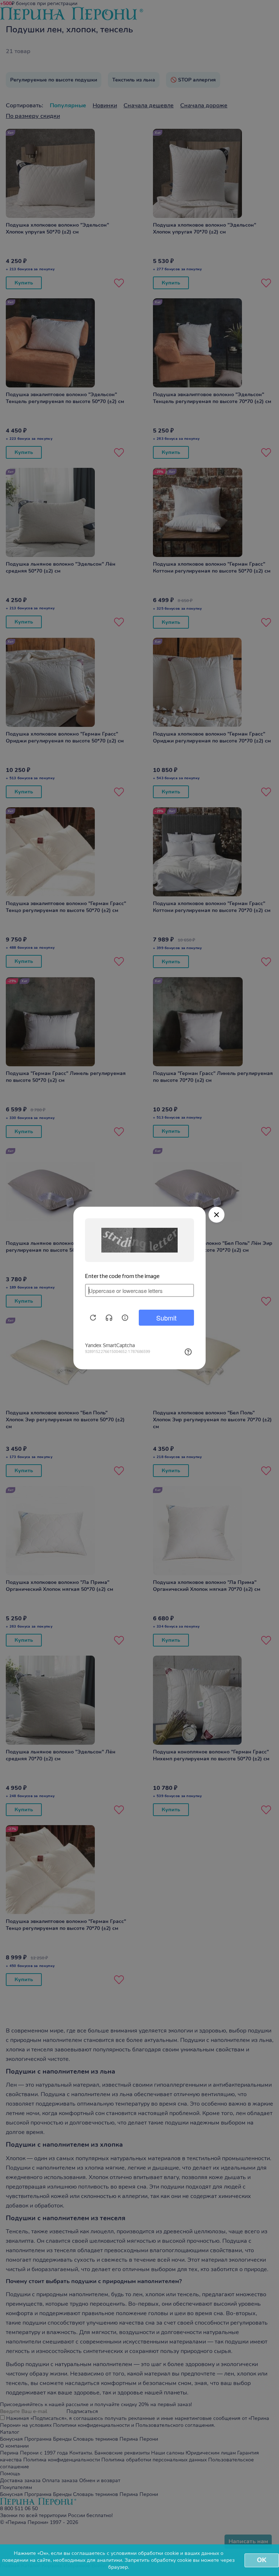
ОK (262, 2560)
